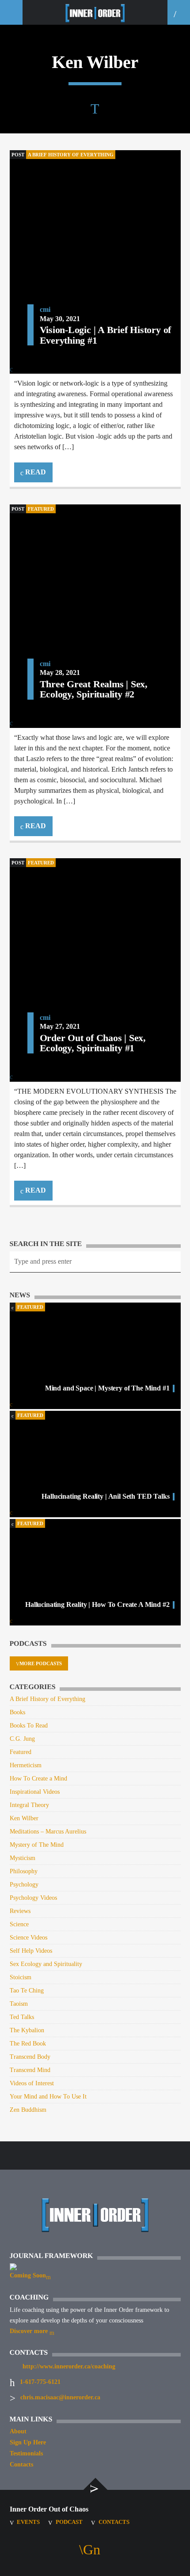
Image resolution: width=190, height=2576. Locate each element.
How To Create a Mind (38, 1779)
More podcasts (41, 1663)
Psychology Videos (33, 1898)
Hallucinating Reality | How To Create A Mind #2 (97, 1604)
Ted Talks (22, 2017)
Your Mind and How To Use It (48, 2097)
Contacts (21, 2464)
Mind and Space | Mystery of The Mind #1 (107, 1388)
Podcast (69, 2522)
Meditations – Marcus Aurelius (48, 1832)
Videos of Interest (32, 2083)
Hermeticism (26, 1765)
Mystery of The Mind (37, 1845)
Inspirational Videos (35, 1792)
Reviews (20, 1911)
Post (18, 155)
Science (19, 1924)
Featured (41, 509)
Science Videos (28, 1938)
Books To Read (29, 1726)
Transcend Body (30, 2057)
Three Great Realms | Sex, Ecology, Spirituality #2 (94, 689)
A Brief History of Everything (71, 155)
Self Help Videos (31, 1951)
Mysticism (23, 1858)
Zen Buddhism (28, 2110)
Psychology (24, 1885)
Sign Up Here (28, 2442)
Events (28, 2522)
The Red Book (28, 2044)
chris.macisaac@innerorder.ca (60, 2397)
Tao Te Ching (27, 1991)
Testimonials (26, 2453)
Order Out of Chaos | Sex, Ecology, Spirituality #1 (93, 1043)
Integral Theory (29, 1805)
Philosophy (24, 1871)
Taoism (19, 2004)
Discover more (30, 2331)
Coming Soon (28, 2275)
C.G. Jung (22, 1739)
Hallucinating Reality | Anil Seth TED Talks (105, 1496)
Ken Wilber (24, 1818)
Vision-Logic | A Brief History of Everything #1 (106, 335)
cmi (45, 309)
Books (17, 1712)
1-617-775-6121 (40, 2382)
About (18, 2431)
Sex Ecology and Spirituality (46, 1964)
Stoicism (21, 1977)
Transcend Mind (30, 2070)
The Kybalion (27, 2030)
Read (35, 472)
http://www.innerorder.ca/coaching (69, 2366)
